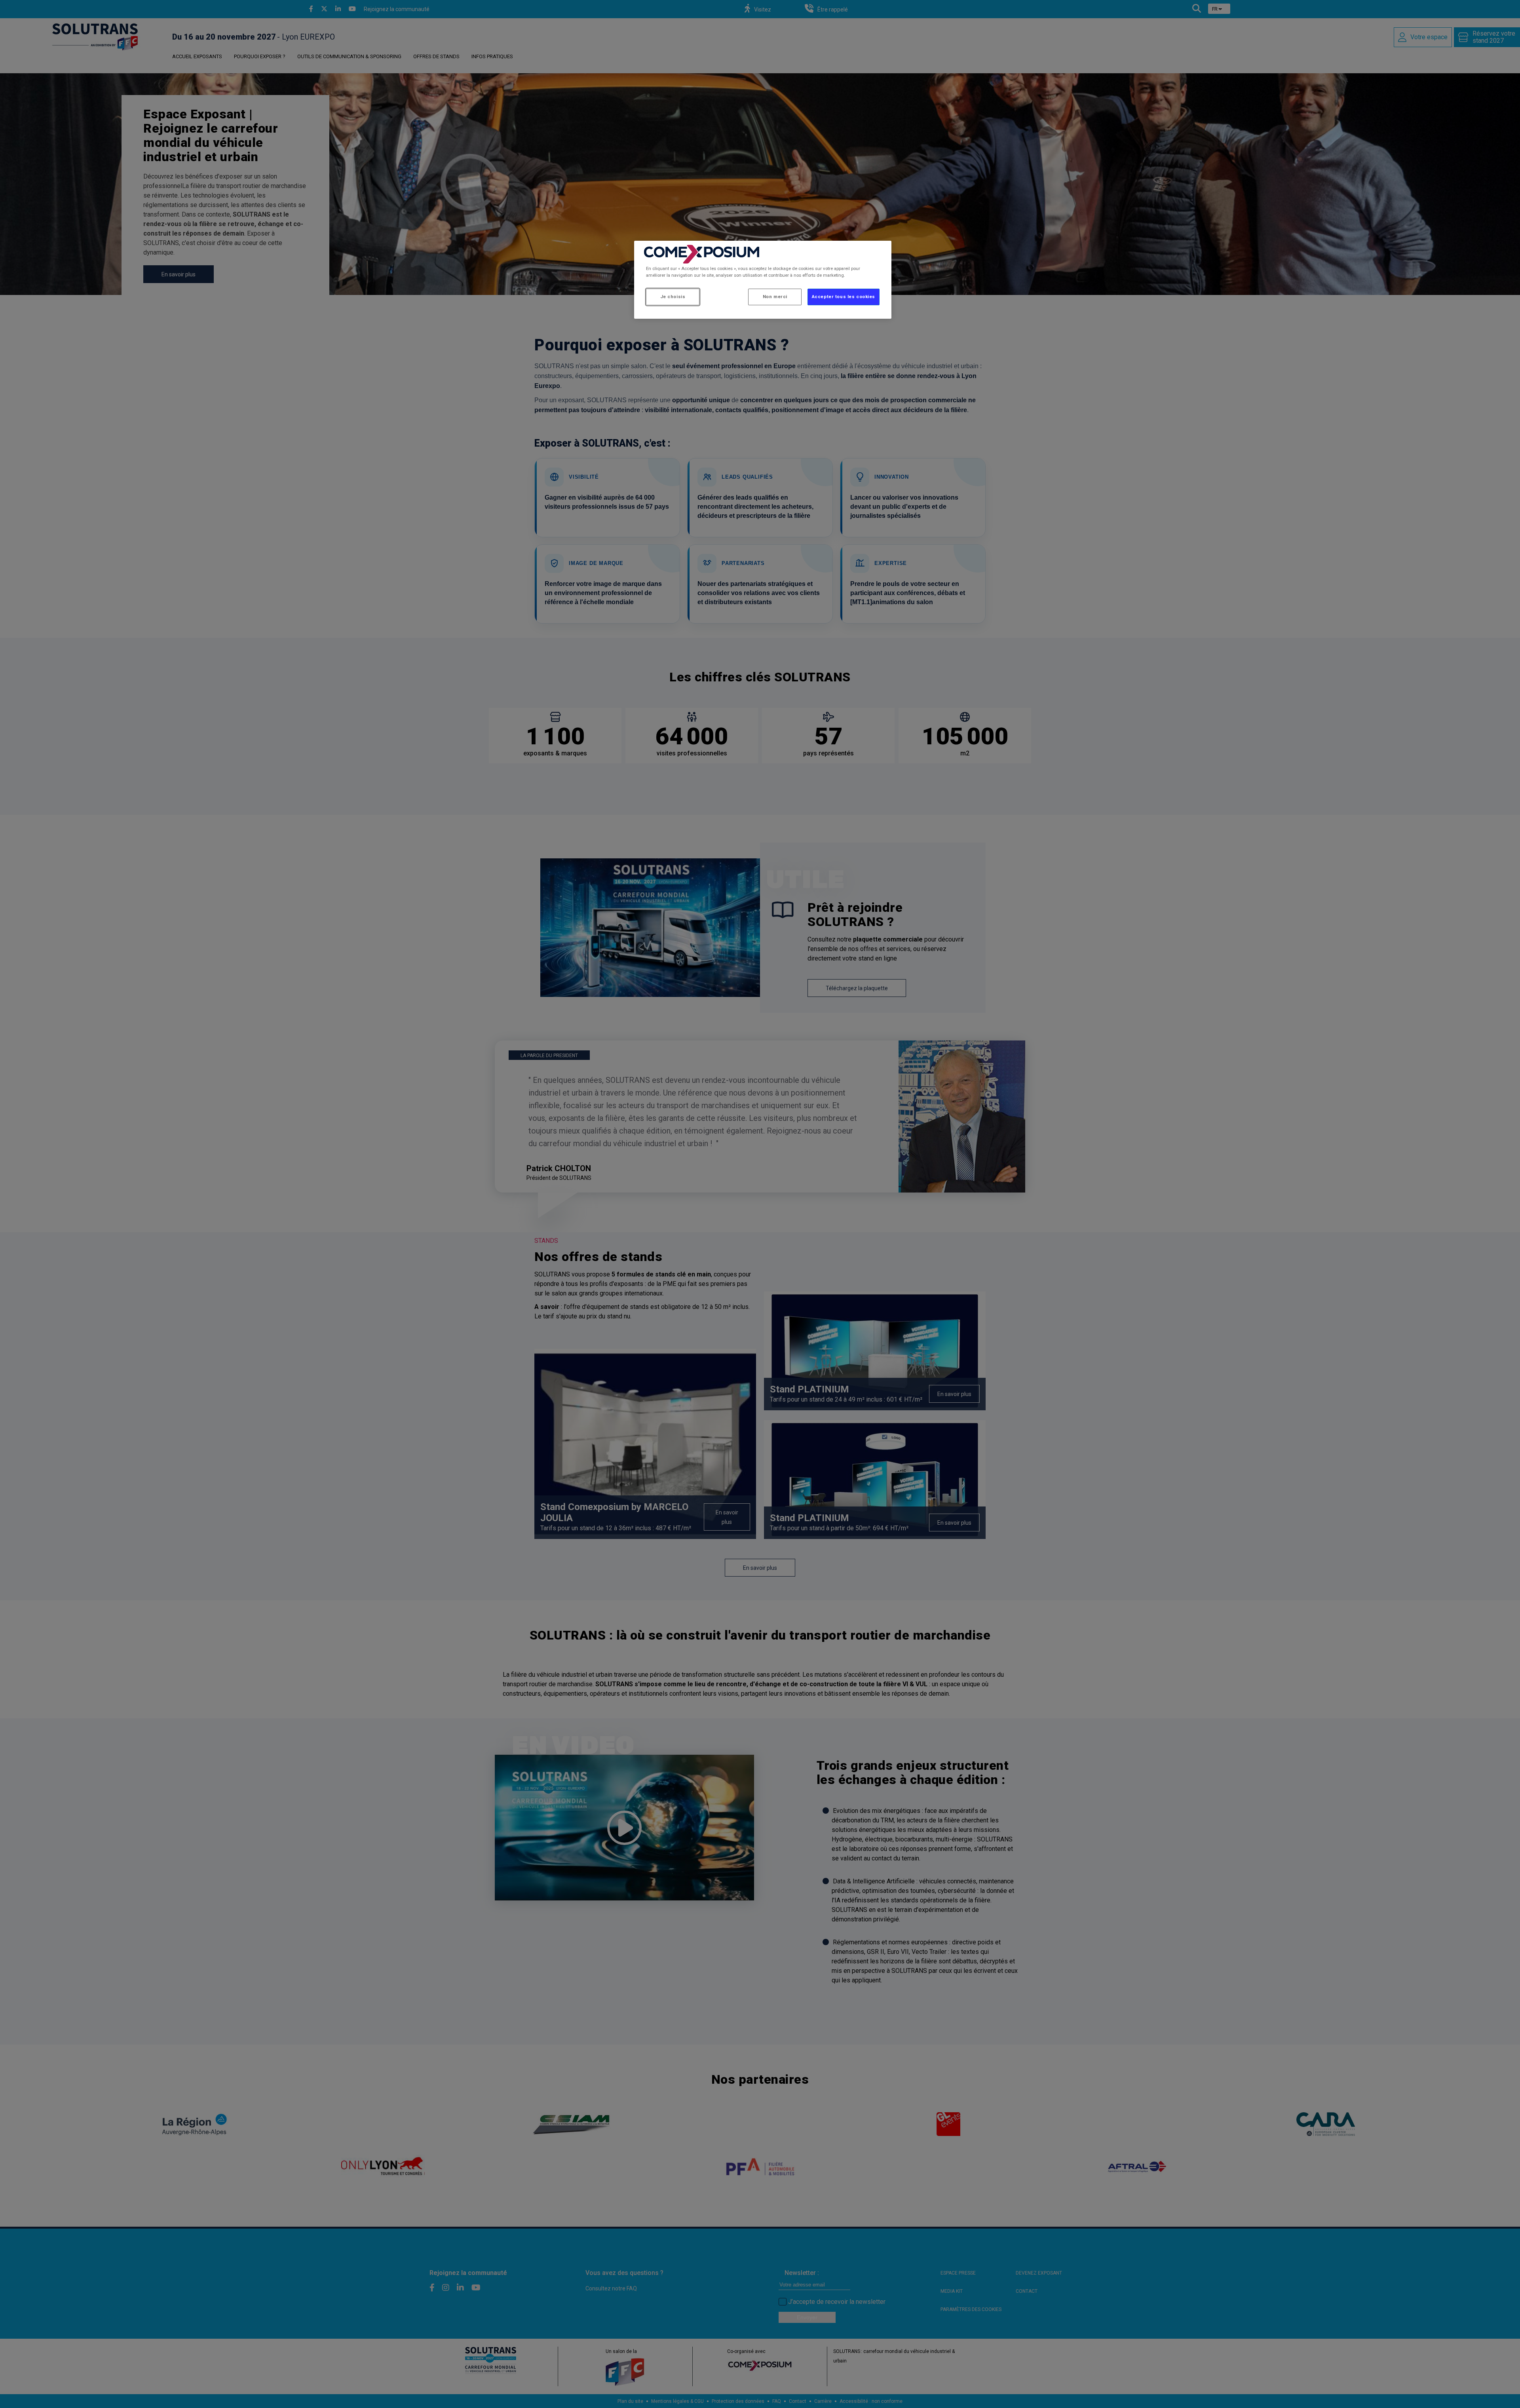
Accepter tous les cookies (844, 297)
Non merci (775, 297)
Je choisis (673, 297)
